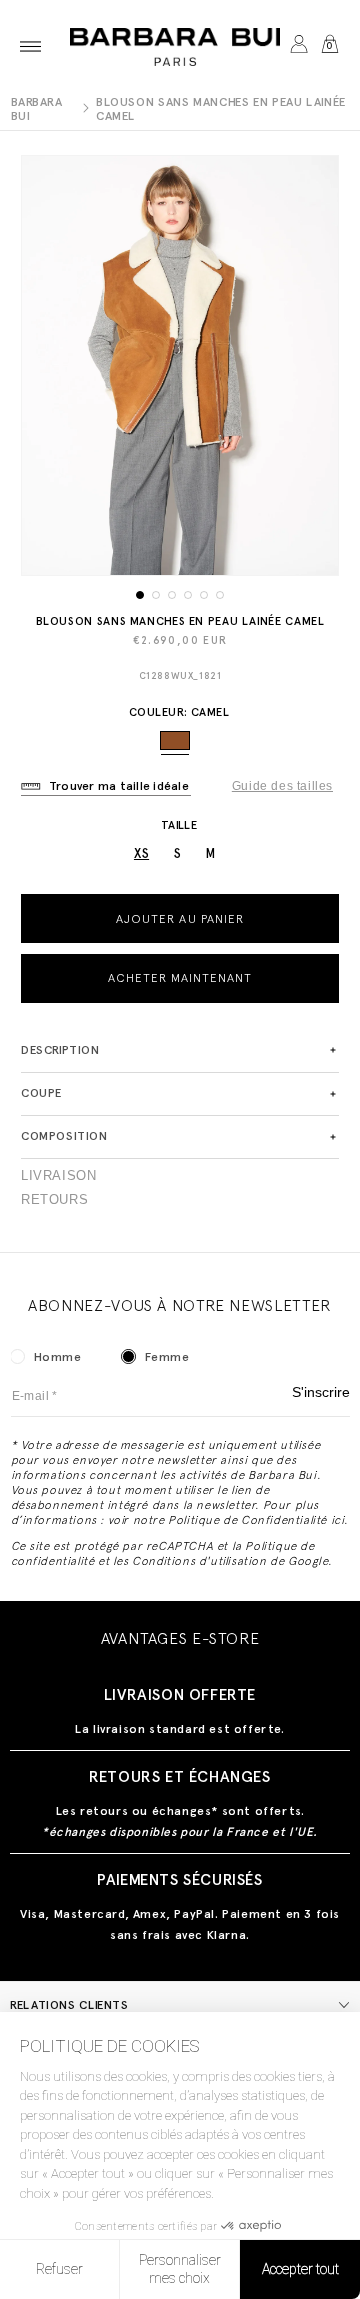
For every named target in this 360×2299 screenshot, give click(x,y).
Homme (58, 1357)
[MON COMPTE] (298, 46)
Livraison (58, 1176)
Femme (167, 1357)
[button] (30, 46)
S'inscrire (321, 1392)
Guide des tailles (282, 786)
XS (141, 853)
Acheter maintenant (180, 978)
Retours (54, 1200)
